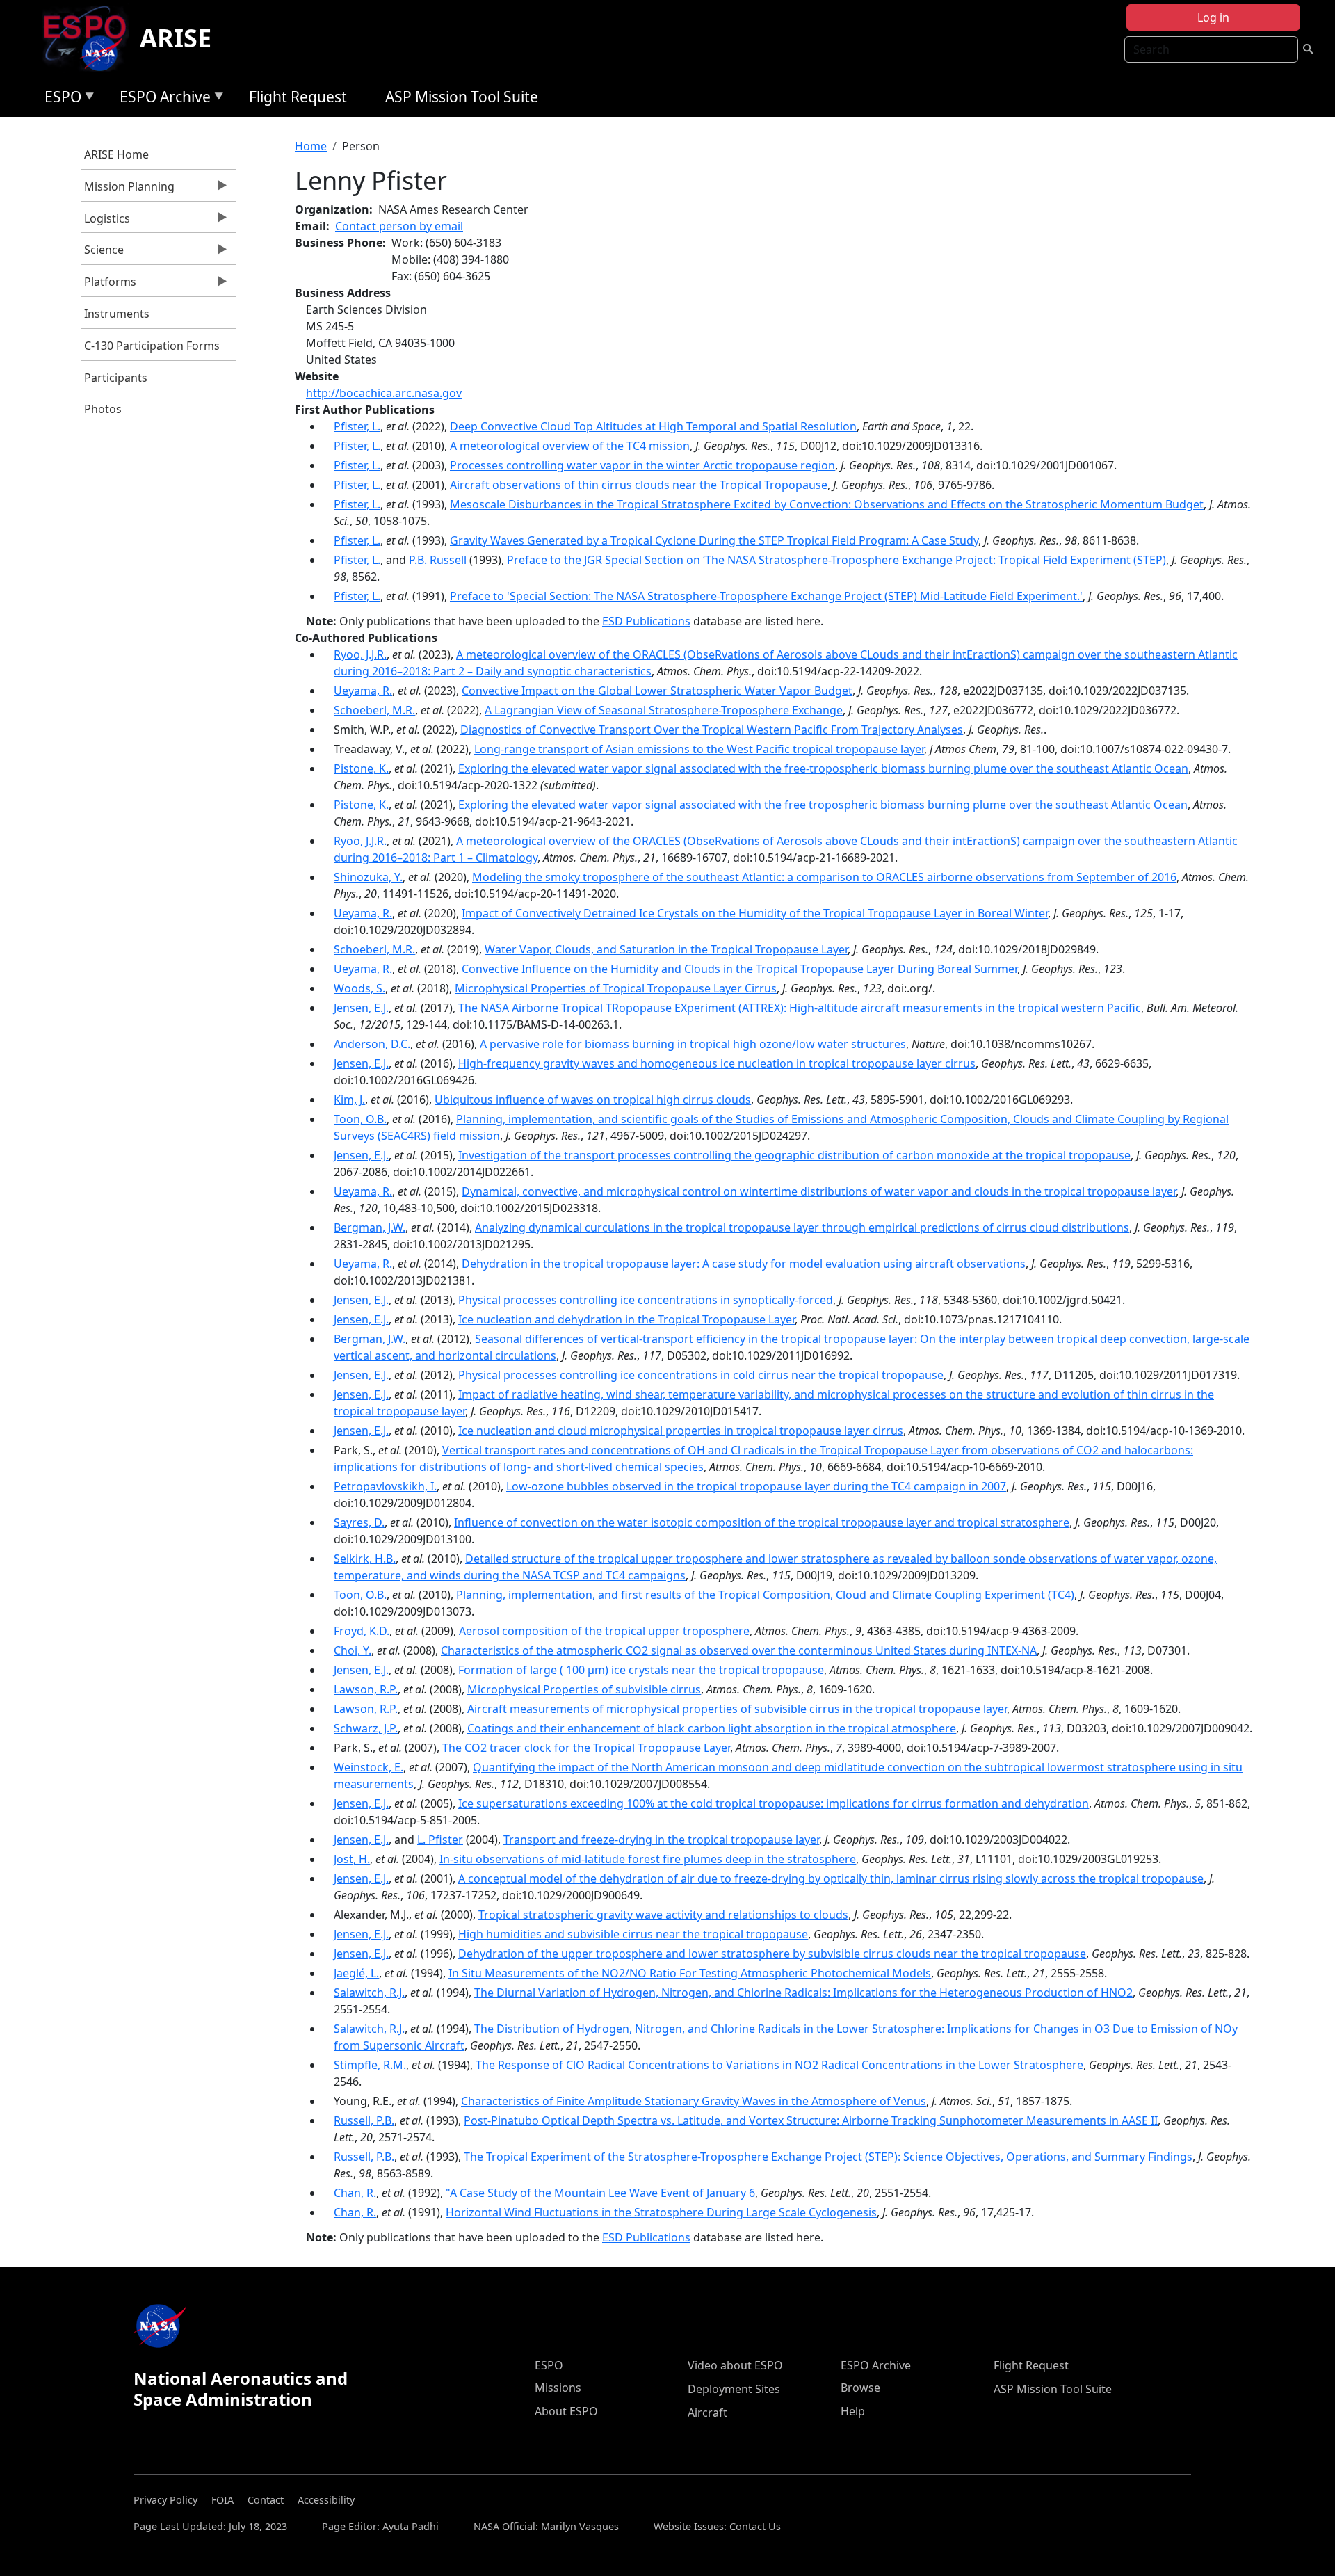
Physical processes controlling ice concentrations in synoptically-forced (646, 1300)
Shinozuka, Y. (368, 877)
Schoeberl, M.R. (374, 710)
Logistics (105, 222)
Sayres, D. (359, 1522)
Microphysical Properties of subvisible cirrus (584, 1689)
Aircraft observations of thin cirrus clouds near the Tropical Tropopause (639, 485)
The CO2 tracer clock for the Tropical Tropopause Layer (586, 1748)
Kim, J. (349, 1100)
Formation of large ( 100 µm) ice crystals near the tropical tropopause (641, 1670)
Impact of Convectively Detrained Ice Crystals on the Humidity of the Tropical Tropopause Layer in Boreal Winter (755, 913)
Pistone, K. (361, 768)
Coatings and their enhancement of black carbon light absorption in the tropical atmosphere (712, 1728)
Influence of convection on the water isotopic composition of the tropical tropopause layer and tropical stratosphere (762, 1522)
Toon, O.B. (360, 1119)
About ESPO (566, 2411)
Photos (103, 409)
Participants (116, 378)
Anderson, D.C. (372, 1044)
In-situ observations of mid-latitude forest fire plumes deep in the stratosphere (648, 1859)
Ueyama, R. (363, 691)
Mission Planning (128, 190)
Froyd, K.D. (362, 1631)
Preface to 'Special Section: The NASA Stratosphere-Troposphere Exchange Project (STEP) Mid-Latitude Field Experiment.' (766, 596)
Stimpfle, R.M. (370, 2065)
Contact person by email (399, 226)
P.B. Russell (438, 560)
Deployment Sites (734, 2389)
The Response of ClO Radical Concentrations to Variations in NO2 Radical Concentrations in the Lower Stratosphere (779, 2065)
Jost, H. (352, 1859)
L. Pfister (440, 1840)
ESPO (59, 99)
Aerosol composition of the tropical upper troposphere (604, 1631)
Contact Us (755, 2526)
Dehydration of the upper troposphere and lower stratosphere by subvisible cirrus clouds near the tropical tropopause (772, 1954)
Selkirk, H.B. (365, 1559)
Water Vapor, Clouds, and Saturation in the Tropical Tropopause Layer (666, 949)
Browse (860, 2388)
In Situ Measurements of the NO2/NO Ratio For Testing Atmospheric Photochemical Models (690, 1973)
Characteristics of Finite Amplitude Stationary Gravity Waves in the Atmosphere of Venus (694, 2101)
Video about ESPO (735, 2365)
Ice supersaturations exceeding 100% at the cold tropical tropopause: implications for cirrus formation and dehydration (774, 1803)
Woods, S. (359, 988)
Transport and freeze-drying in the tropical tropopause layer (661, 1840)
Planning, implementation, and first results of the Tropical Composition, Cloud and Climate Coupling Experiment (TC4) (765, 1595)
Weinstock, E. (369, 1767)
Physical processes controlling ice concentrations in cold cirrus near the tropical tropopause (701, 1375)
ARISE (176, 38)
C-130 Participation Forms (152, 346)
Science (102, 253)
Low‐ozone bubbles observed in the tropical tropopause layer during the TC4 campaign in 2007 (756, 1486)
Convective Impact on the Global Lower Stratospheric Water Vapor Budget (657, 691)
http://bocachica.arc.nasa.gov (384, 393)
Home (311, 146)
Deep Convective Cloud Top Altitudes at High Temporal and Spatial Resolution (653, 426)
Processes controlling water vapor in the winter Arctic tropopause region (642, 465)
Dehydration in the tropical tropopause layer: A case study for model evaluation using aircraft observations (744, 1264)
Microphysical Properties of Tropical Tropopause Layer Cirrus (616, 988)
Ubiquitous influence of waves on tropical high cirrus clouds (593, 1100)
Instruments (117, 314)
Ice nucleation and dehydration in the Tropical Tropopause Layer (626, 1319)
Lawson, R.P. (366, 1689)
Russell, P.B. (364, 2120)
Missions (558, 2388)
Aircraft (707, 2413)
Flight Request (298, 97)
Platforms (108, 285)
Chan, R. (355, 2193)
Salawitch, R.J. (369, 1993)
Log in (1213, 17)
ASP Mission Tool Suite (462, 97)
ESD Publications (646, 621)
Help (853, 2411)
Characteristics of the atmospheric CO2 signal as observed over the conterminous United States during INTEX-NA (739, 1650)
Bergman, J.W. (370, 1227)
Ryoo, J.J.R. (360, 654)
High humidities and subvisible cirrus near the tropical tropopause (633, 1934)
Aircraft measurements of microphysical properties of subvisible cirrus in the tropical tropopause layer (737, 1709)
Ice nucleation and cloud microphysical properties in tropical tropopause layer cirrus (681, 1431)
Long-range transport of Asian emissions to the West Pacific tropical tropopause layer (699, 749)
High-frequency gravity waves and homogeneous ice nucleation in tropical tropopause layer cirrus (717, 1063)
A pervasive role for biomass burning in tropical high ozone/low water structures (693, 1044)
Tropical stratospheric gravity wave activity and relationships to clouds (663, 1915)
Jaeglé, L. (356, 1973)
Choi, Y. (353, 1650)
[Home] (90, 38)
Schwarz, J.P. (366, 1728)
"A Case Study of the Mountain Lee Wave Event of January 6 (600, 2193)
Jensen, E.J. (361, 1008)
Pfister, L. (357, 426)
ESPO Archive (162, 99)
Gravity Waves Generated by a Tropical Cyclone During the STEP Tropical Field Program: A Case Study (714, 540)
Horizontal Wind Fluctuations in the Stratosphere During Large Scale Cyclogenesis (661, 2212)
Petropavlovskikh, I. (385, 1486)
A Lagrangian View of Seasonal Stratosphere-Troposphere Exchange (664, 710)
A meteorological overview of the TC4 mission (570, 446)
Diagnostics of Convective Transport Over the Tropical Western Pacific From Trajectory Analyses (712, 730)
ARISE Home (116, 154)
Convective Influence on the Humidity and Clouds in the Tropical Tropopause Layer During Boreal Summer (739, 969)
